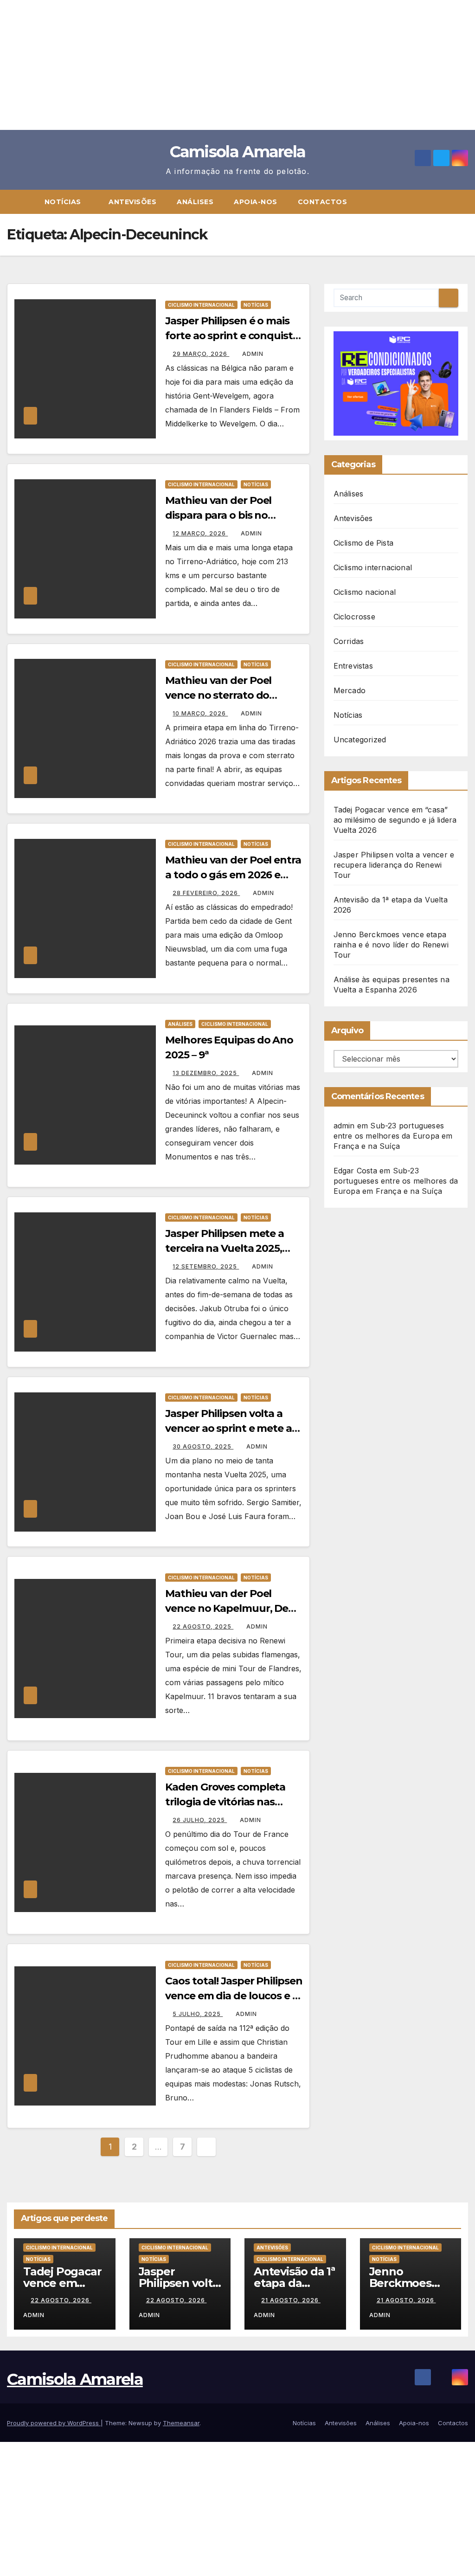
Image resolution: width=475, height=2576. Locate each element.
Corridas (349, 641)
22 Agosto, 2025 (203, 1626)
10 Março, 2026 (200, 713)
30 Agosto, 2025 (203, 1446)
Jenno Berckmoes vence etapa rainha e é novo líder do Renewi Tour (391, 945)
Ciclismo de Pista (363, 543)
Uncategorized (360, 740)
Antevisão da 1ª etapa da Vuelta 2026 (294, 2283)
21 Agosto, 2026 (291, 2300)
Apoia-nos (256, 202)
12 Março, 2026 (200, 533)
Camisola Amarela (238, 152)
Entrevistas (353, 666)
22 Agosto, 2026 (61, 2300)
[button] (465, 202)
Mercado (350, 690)
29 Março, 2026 (201, 354)
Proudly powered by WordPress (54, 2423)
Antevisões (132, 202)
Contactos (323, 202)
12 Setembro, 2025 (206, 1266)
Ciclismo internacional (201, 305)
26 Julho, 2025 (200, 1820)
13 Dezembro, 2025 (206, 1073)
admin (253, 354)
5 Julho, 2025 (198, 2014)
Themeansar (181, 2423)
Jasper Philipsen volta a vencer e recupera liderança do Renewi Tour (394, 865)
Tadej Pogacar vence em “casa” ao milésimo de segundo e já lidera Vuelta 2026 (395, 820)
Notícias (64, 202)
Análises (195, 202)
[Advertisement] (237, 65)
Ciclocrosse (354, 617)
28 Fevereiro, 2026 (206, 893)
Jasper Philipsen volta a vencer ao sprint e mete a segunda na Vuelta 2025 (228, 1428)
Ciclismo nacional (365, 592)
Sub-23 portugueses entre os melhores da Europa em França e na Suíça (393, 1136)
